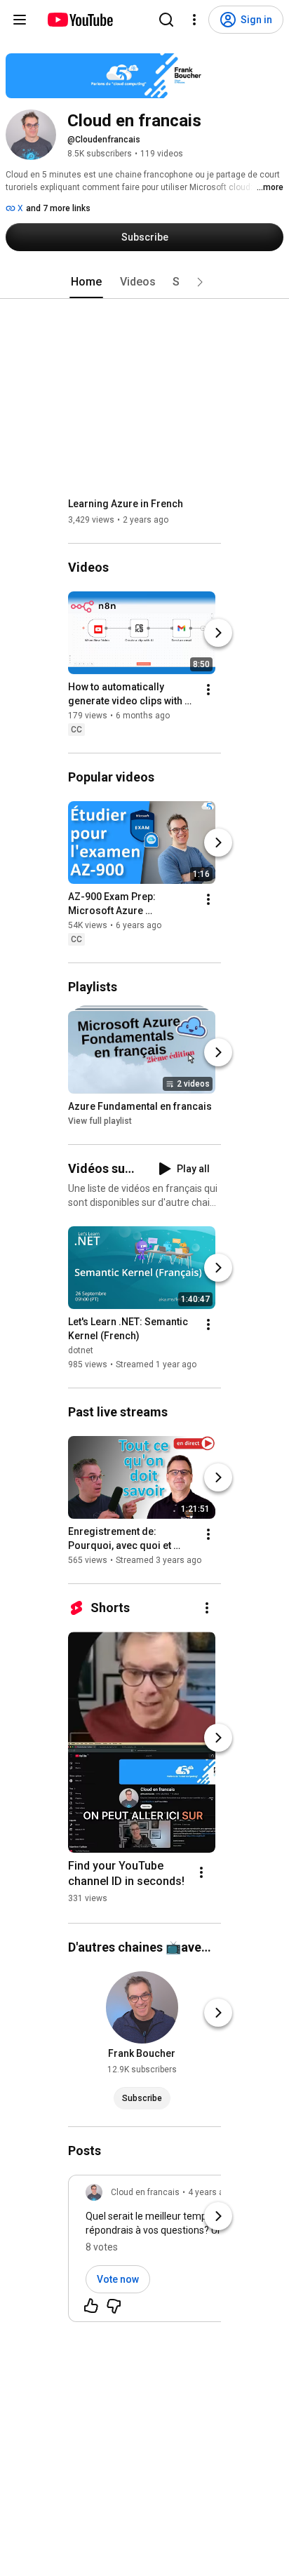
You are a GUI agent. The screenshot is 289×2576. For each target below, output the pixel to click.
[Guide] (20, 20)
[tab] (86, 282)
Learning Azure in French (126, 504)
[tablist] (144, 282)
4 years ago (211, 2192)
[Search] (166, 20)
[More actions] (208, 690)
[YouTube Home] (80, 20)
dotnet (81, 1350)
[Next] (218, 633)
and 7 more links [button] (58, 208)
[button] (200, 282)
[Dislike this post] (114, 2306)
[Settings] (194, 20)
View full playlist (100, 1121)
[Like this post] (91, 2306)
